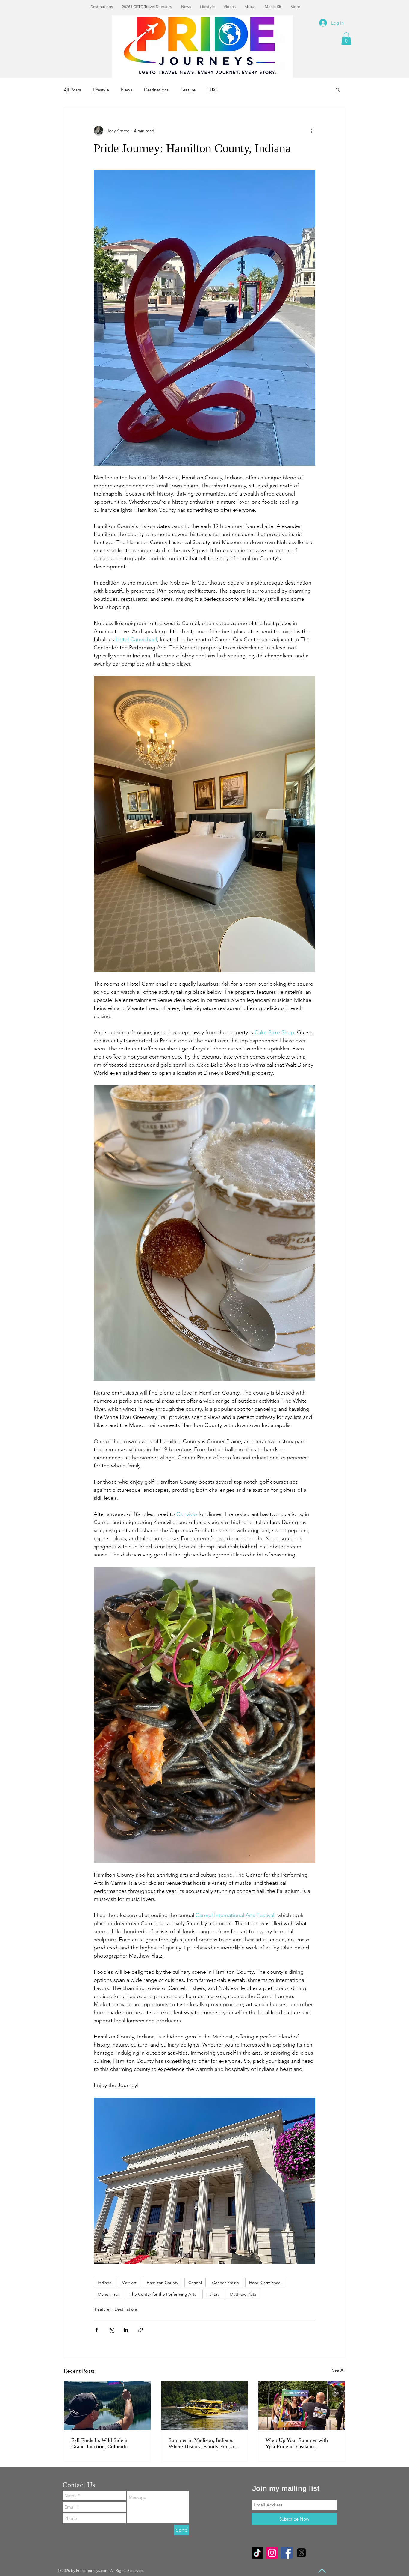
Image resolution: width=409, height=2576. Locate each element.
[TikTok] (257, 2553)
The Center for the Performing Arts (163, 2294)
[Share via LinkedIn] (126, 2330)
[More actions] (312, 131)
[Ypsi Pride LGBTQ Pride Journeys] (302, 2406)
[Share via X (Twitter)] (111, 2330)
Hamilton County (162, 2283)
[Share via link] (141, 2330)
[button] (346, 39)
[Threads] (301, 2553)
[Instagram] (272, 2553)
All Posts (72, 90)
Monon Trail (109, 2294)
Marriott (129, 2283)
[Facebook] (287, 2553)
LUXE (213, 90)
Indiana (104, 2283)
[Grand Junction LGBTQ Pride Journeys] (107, 2406)
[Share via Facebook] (97, 2330)
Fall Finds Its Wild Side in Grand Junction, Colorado (100, 2443)
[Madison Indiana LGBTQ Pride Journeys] (205, 2406)
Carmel (195, 2283)
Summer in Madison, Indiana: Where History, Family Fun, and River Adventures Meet (204, 2443)
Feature (188, 90)
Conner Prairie (225, 2283)
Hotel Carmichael (265, 2283)
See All (339, 2370)
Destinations (156, 90)
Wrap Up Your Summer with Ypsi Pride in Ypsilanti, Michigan (297, 2443)
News (127, 90)
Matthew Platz (243, 2294)
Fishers (213, 2294)
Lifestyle (101, 90)
